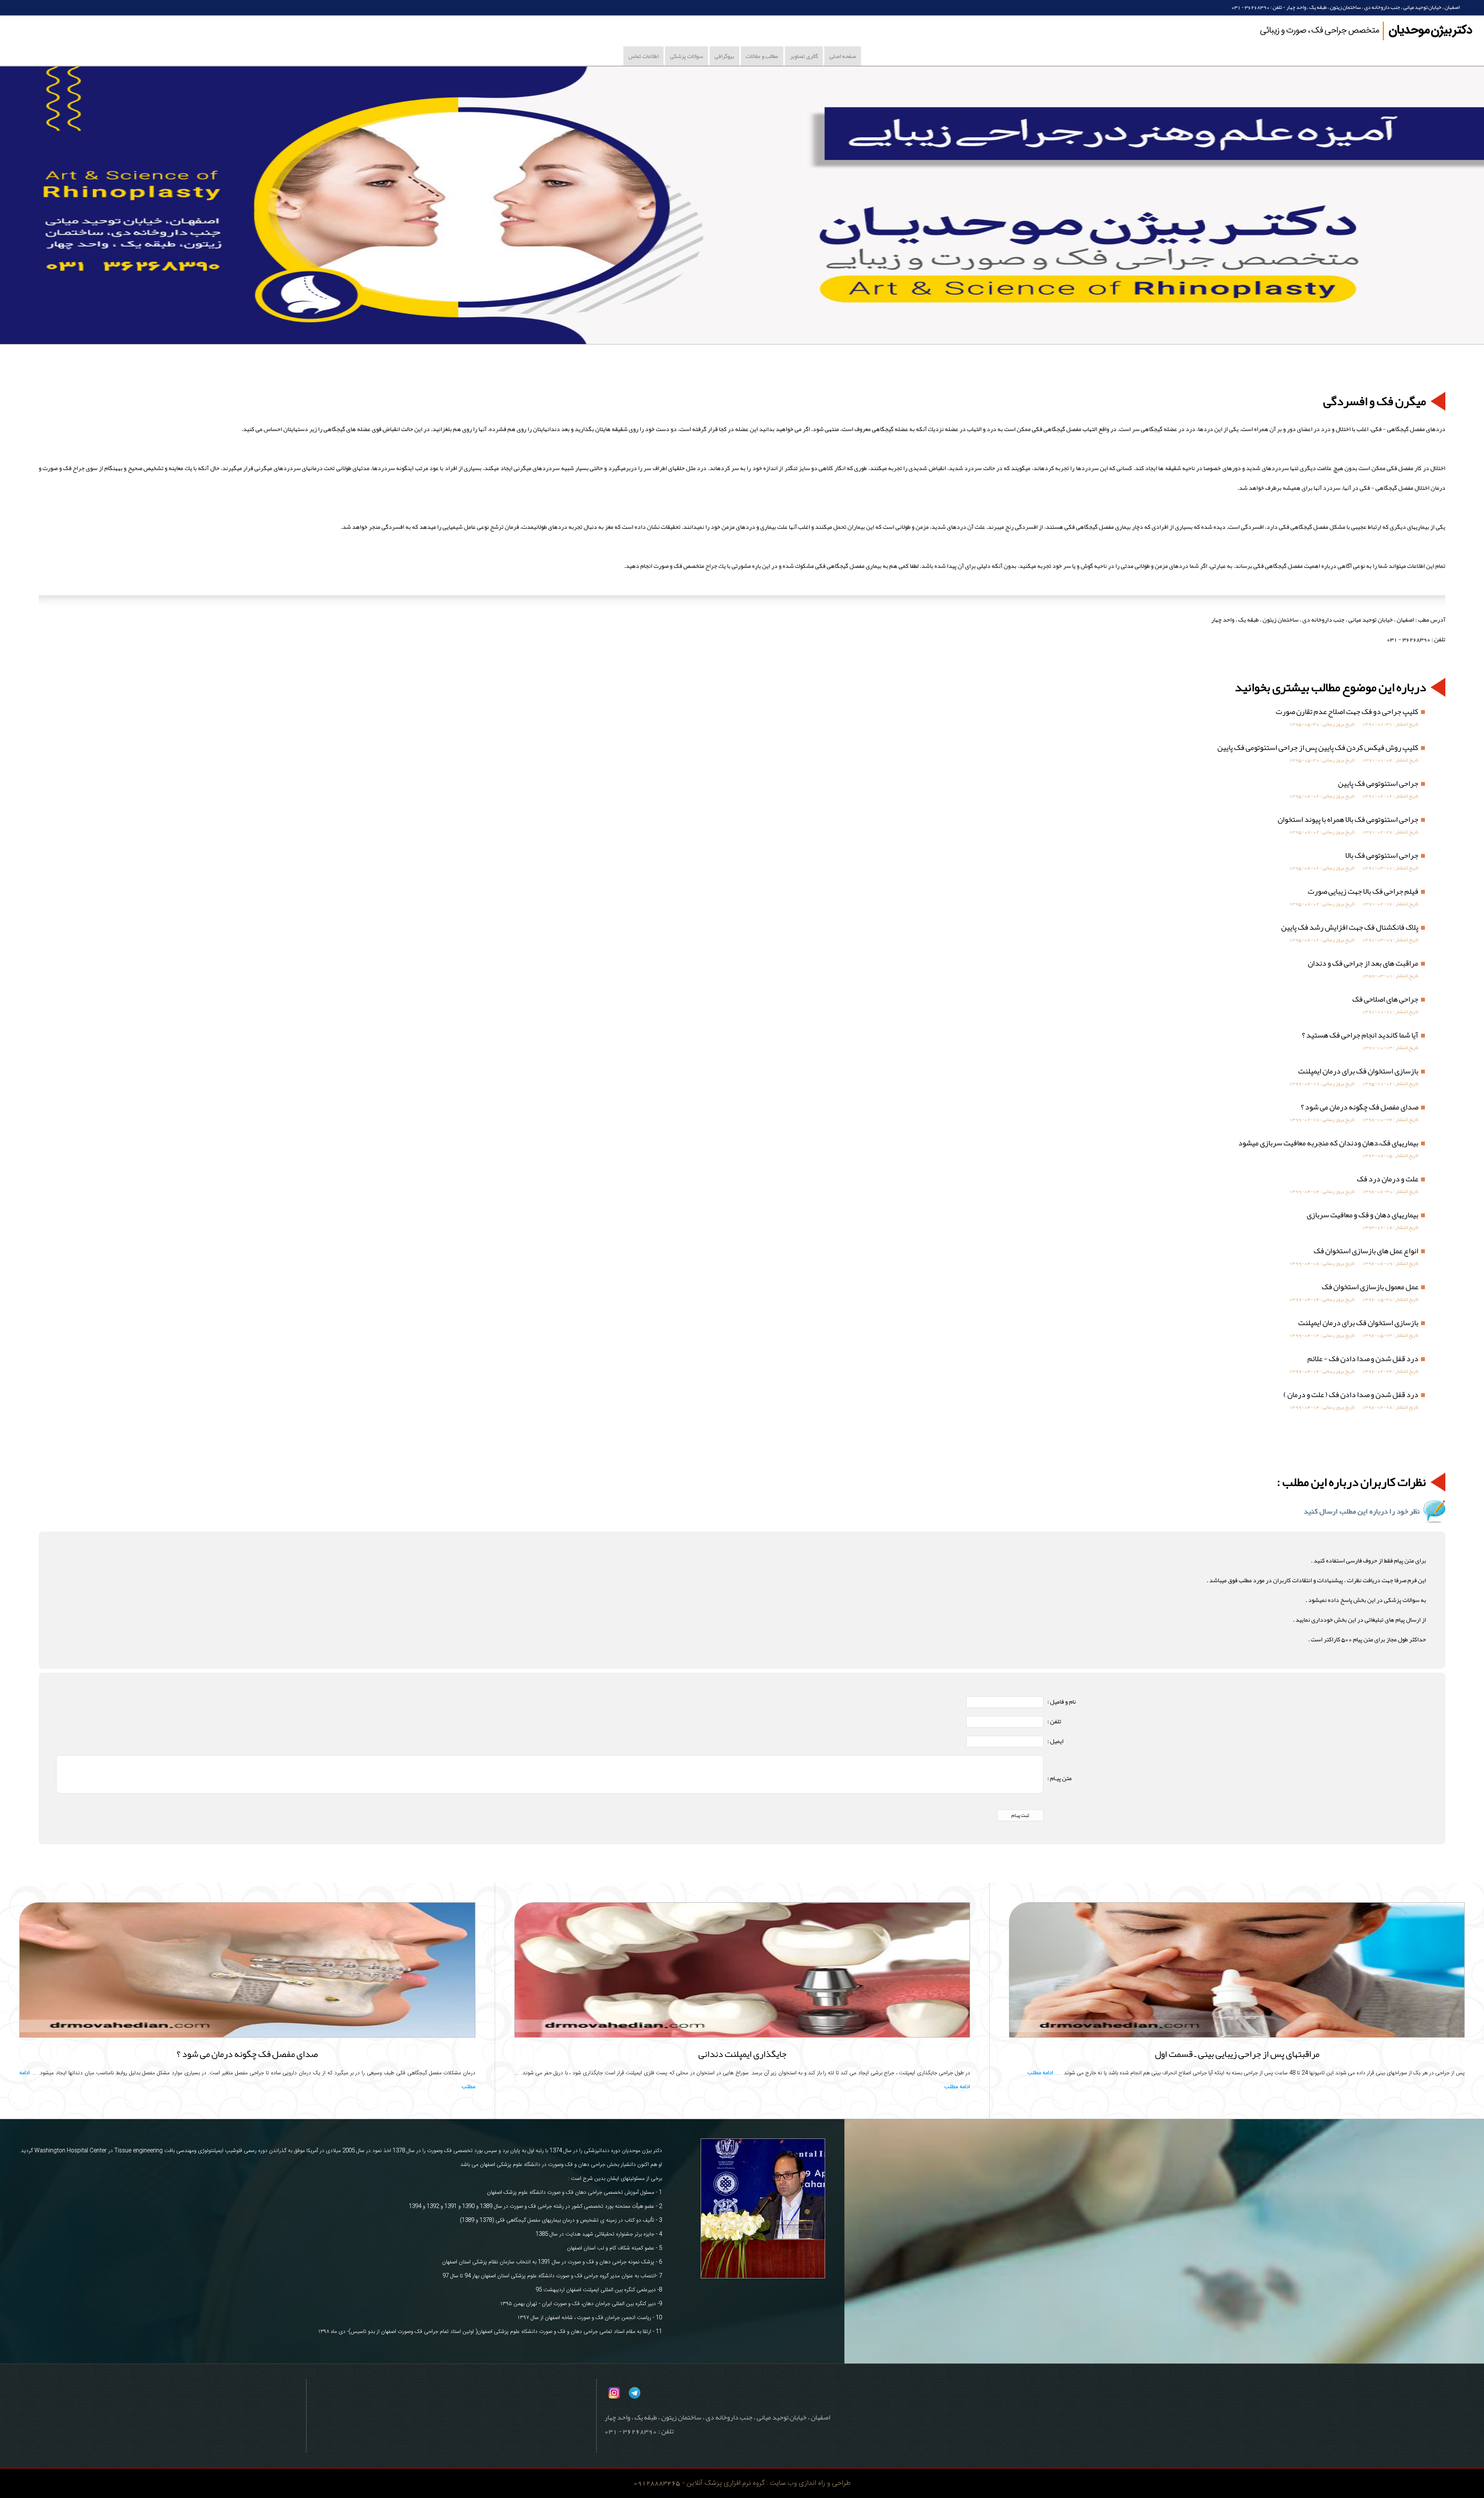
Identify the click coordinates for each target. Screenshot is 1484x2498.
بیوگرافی (724, 56)
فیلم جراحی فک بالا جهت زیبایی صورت (1363, 891)
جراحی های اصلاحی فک (1385, 999)
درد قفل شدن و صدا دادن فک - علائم (1363, 1358)
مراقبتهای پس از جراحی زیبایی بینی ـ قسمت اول (1237, 2054)
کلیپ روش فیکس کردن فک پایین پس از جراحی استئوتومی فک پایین (1318, 747)
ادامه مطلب (1040, 2073)
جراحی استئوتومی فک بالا (1382, 855)
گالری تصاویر (804, 56)
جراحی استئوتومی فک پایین (1378, 783)
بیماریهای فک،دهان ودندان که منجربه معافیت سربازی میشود (1328, 1143)
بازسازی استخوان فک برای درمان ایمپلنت (1358, 1071)
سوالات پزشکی (687, 56)
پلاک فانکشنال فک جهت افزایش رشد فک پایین (1350, 927)
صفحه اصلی (843, 56)
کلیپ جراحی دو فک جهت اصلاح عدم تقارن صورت (1347, 711)
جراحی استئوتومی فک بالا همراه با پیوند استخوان (1348, 819)
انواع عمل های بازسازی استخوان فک (1366, 1251)
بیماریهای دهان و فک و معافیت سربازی (1362, 1215)
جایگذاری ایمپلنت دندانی (742, 2054)
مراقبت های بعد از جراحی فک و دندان (1363, 963)
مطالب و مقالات (762, 56)
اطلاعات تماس (643, 56)
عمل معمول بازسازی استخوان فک (1370, 1286)
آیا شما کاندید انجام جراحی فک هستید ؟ (1360, 1035)
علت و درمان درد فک (1388, 1179)
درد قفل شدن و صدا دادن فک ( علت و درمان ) (1351, 1394)
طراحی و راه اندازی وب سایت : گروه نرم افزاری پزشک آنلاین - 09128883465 (742, 2483)
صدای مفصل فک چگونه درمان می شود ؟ (1360, 1107)
